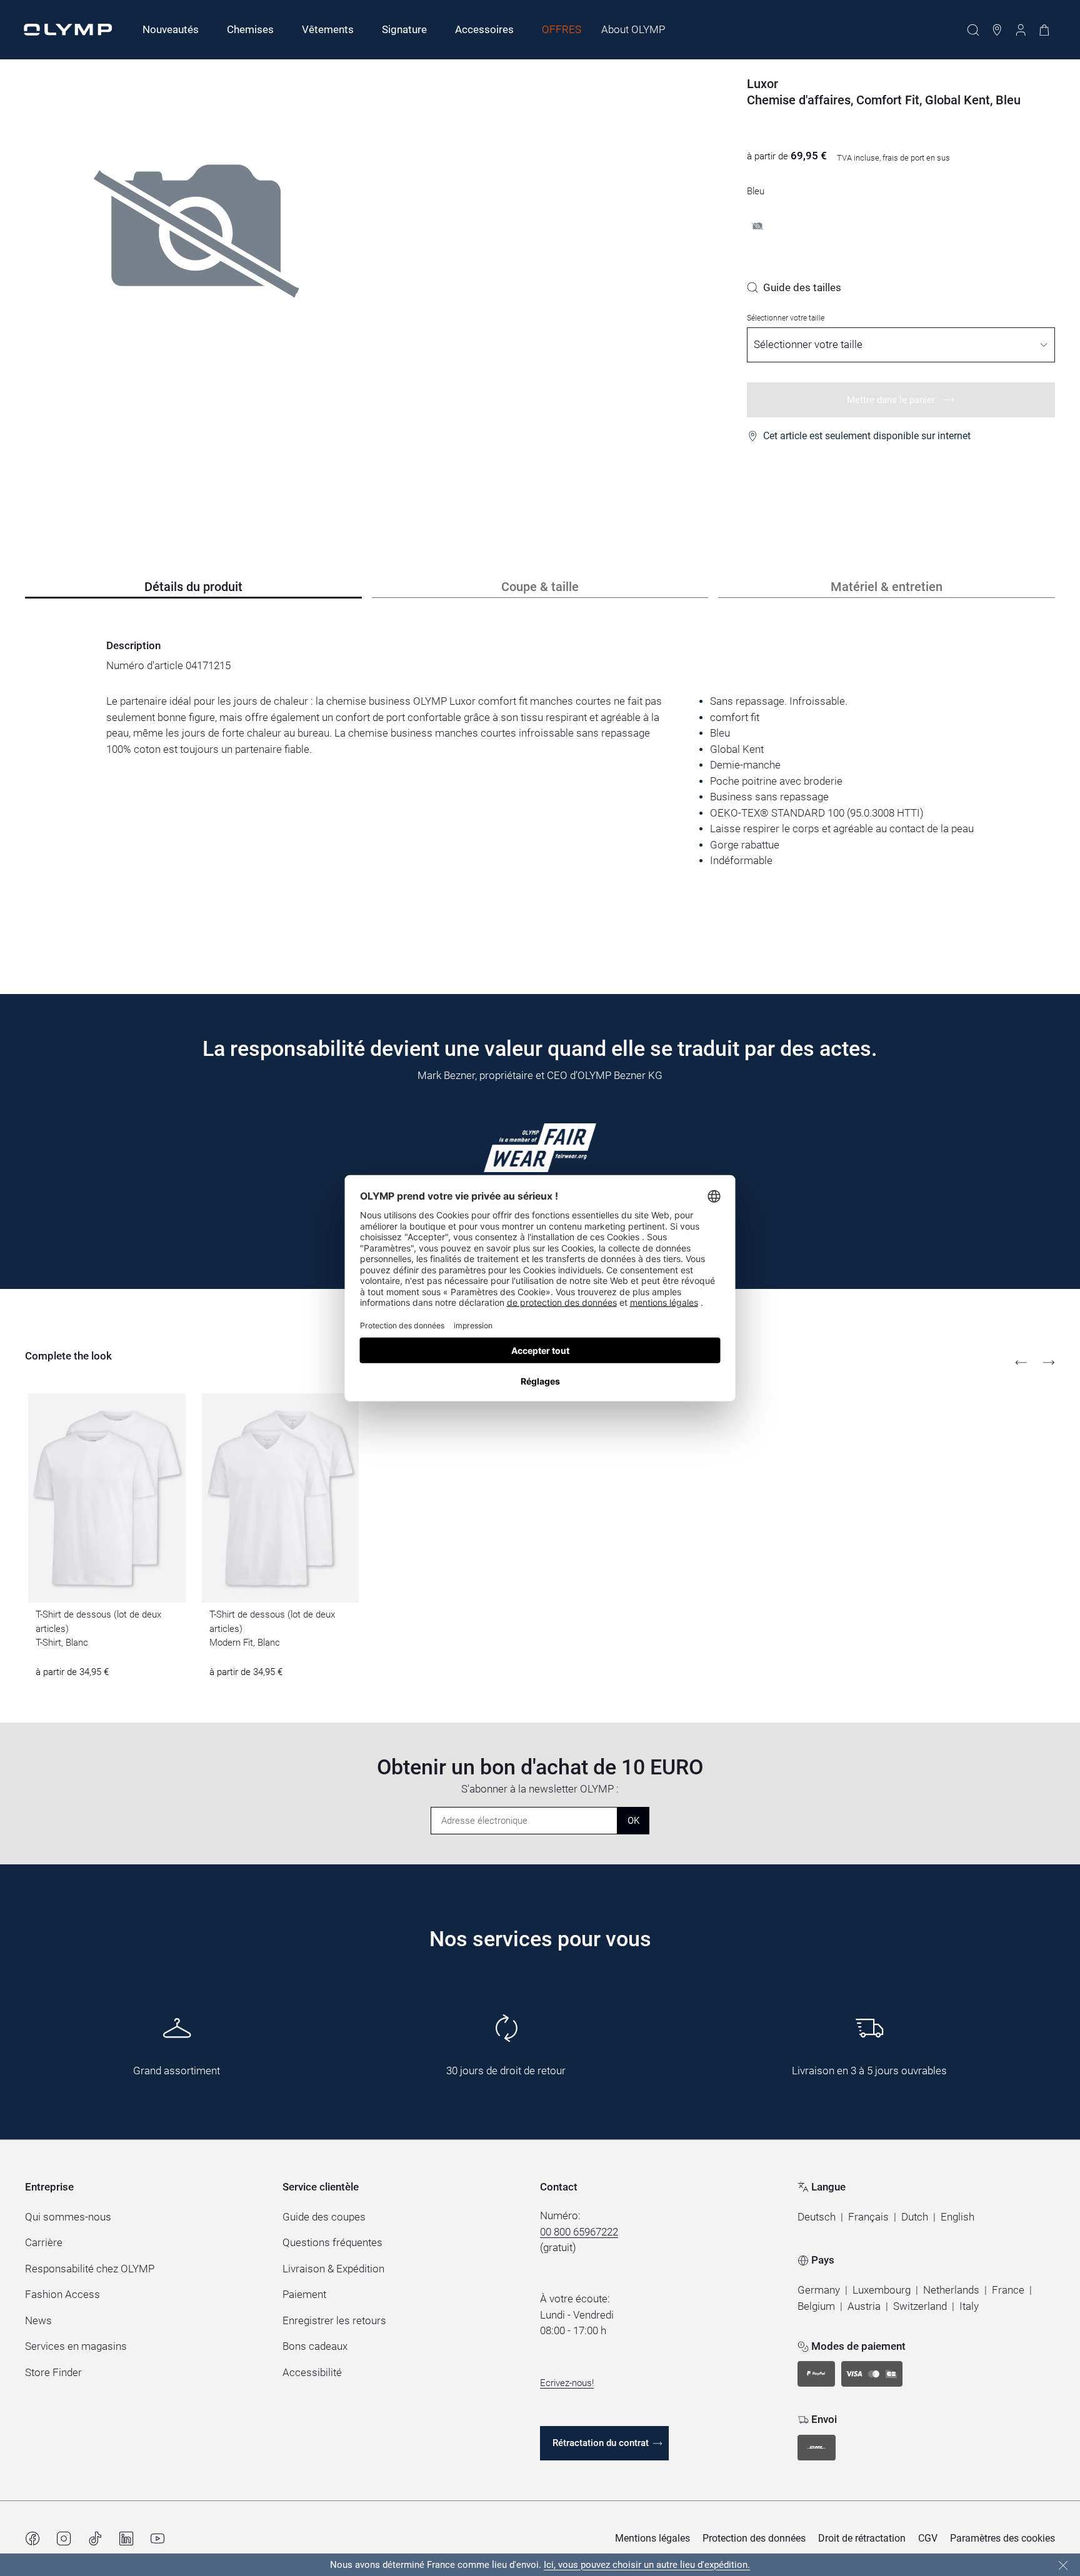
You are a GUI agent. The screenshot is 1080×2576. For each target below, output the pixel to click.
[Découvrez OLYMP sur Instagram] (64, 2539)
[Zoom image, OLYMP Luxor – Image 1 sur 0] (197, 274)
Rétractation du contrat (601, 2443)
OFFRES (562, 29)
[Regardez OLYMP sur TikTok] (95, 2539)
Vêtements (328, 29)
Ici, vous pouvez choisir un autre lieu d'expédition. (647, 2565)
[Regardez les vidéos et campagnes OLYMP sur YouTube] (157, 2539)
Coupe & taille (540, 587)
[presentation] (540, 781)
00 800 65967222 (579, 2232)
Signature (404, 29)
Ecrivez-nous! (567, 2383)
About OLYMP (633, 29)
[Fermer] (1063, 2565)
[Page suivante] (1049, 1363)
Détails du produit (193, 587)
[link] (794, 287)
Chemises (250, 29)
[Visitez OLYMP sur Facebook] (32, 2539)
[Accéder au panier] (1044, 30)
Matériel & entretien (887, 587)
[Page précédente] (1021, 1363)
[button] (817, 2217)
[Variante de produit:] (757, 226)
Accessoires (484, 29)
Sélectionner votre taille (786, 318)
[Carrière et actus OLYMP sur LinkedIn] (126, 2539)
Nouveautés (171, 29)
